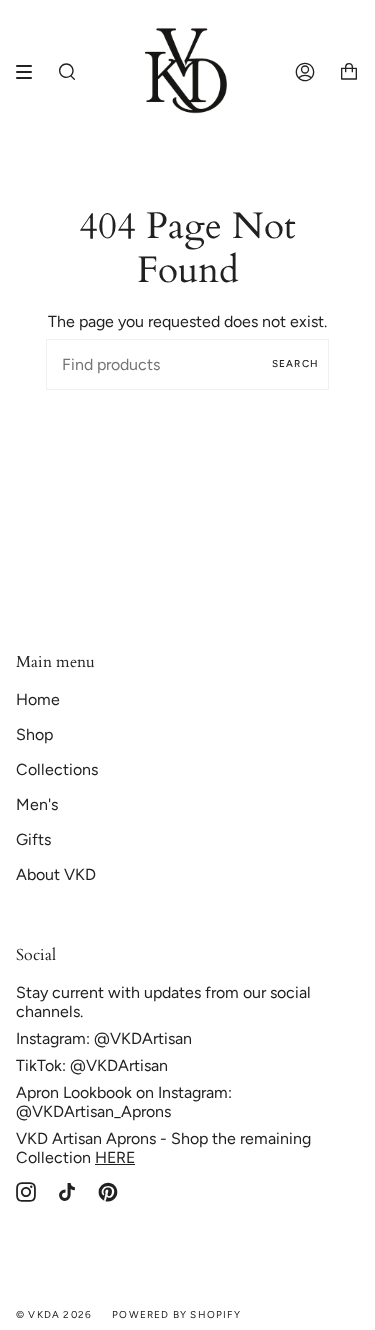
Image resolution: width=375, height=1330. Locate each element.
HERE (115, 1157)
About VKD (56, 874)
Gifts (33, 839)
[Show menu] (31, 72)
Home (38, 699)
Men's (37, 804)
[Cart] (349, 72)
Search (295, 363)
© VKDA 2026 (54, 1314)
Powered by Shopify (176, 1314)
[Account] (305, 72)
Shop (34, 734)
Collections (57, 769)
